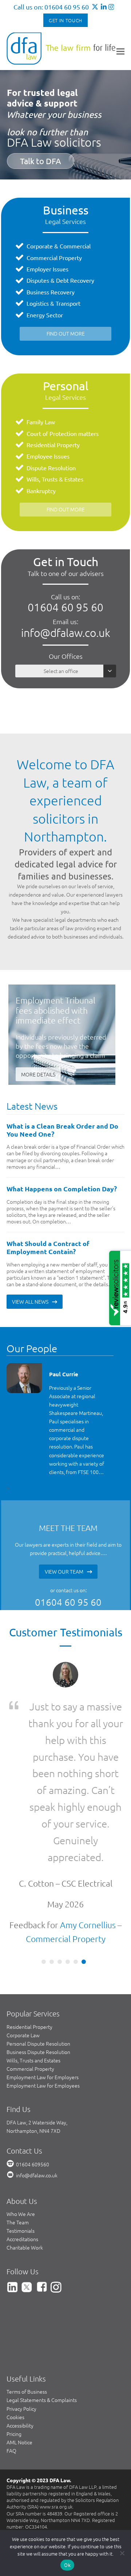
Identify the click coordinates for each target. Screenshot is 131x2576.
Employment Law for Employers (43, 2077)
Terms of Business (27, 2391)
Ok (67, 2565)
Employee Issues (48, 456)
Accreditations (22, 2239)
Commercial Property (54, 258)
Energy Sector (45, 315)
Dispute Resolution (51, 468)
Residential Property (53, 445)
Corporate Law (23, 2035)
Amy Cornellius (88, 1925)
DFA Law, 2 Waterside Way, (37, 2122)
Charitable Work (25, 2247)
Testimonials (21, 2231)
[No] (122, 2553)
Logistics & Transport (53, 303)
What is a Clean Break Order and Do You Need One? (62, 1130)
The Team (18, 2222)
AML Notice (19, 2442)
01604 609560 (33, 2164)
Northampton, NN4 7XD (33, 2131)
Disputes (38, 280)
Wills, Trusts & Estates (55, 479)
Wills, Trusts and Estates (33, 2060)
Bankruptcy (41, 491)
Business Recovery (51, 292)
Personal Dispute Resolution (38, 2043)
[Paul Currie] (24, 1378)
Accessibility (20, 2425)
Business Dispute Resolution (38, 2052)
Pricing (14, 2434)
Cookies (15, 2417)
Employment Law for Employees (43, 2085)
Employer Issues (47, 269)
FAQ (11, 2451)
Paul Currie (64, 1374)
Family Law (41, 422)
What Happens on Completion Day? (62, 1189)
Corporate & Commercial (59, 246)
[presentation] (7, 1488)
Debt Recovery (75, 280)
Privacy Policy (21, 2409)
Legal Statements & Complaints (42, 2400)
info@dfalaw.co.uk (66, 633)
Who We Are (21, 2214)
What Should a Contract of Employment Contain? (48, 1247)
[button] (120, 51)
